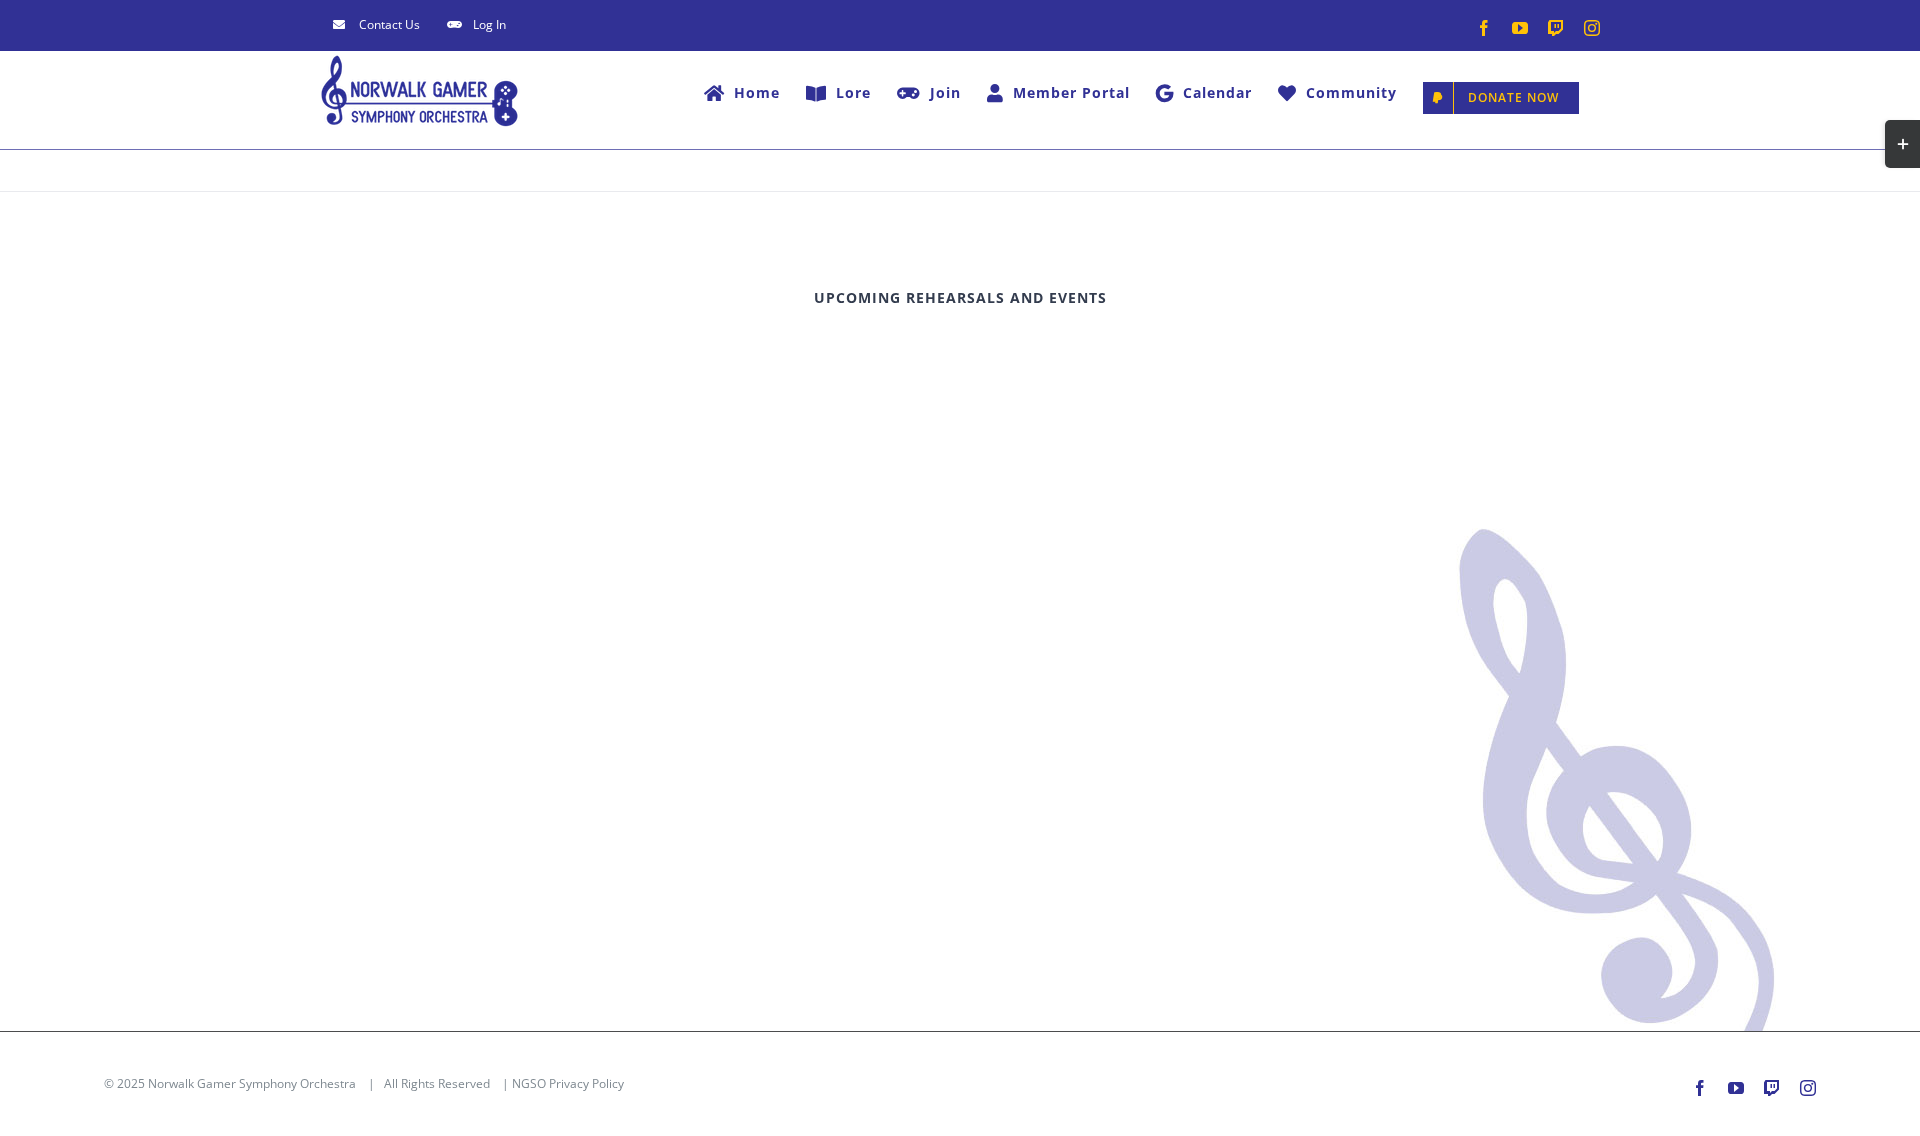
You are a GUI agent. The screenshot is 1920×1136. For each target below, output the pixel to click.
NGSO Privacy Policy (568, 1083)
